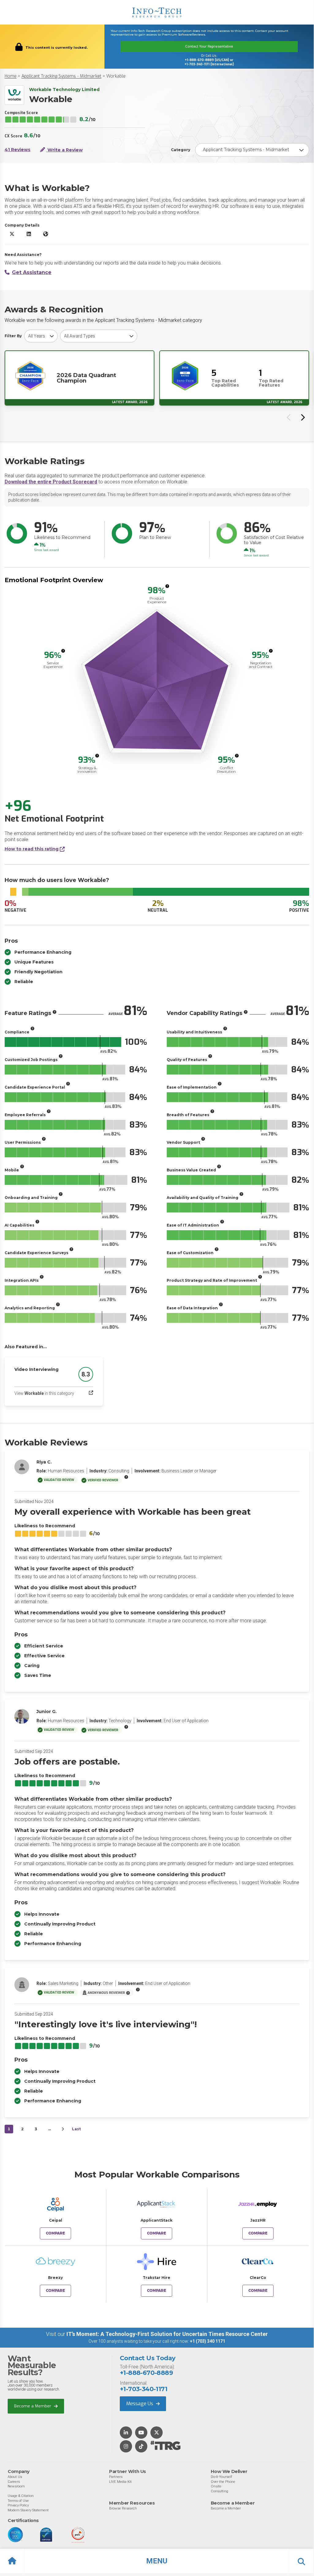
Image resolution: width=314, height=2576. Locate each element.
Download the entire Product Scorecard (51, 482)
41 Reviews (17, 150)
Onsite (216, 2486)
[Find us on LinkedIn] (126, 2433)
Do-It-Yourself (221, 2477)
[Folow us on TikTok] (141, 2447)
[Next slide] (302, 417)
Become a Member (33, 2406)
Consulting (219, 2491)
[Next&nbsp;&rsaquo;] (63, 2129)
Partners (116, 2477)
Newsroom (16, 2486)
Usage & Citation (21, 2496)
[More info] (167, 586)
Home (11, 76)
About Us (15, 2477)
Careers (14, 2482)
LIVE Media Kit (120, 2482)
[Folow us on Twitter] (157, 2433)
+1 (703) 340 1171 (208, 2341)
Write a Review (64, 150)
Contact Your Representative (209, 46)
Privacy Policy (18, 2505)
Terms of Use (18, 2501)
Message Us (140, 2404)
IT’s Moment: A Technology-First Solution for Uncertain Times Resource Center (167, 2334)
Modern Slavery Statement (28, 2510)
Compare (55, 2233)
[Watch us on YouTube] (141, 2433)
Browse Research (123, 2508)
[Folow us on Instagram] (126, 2447)
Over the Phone (223, 2482)
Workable (116, 76)
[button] (157, 2561)
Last (76, 2129)
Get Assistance (32, 272)
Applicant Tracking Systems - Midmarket (61, 76)
